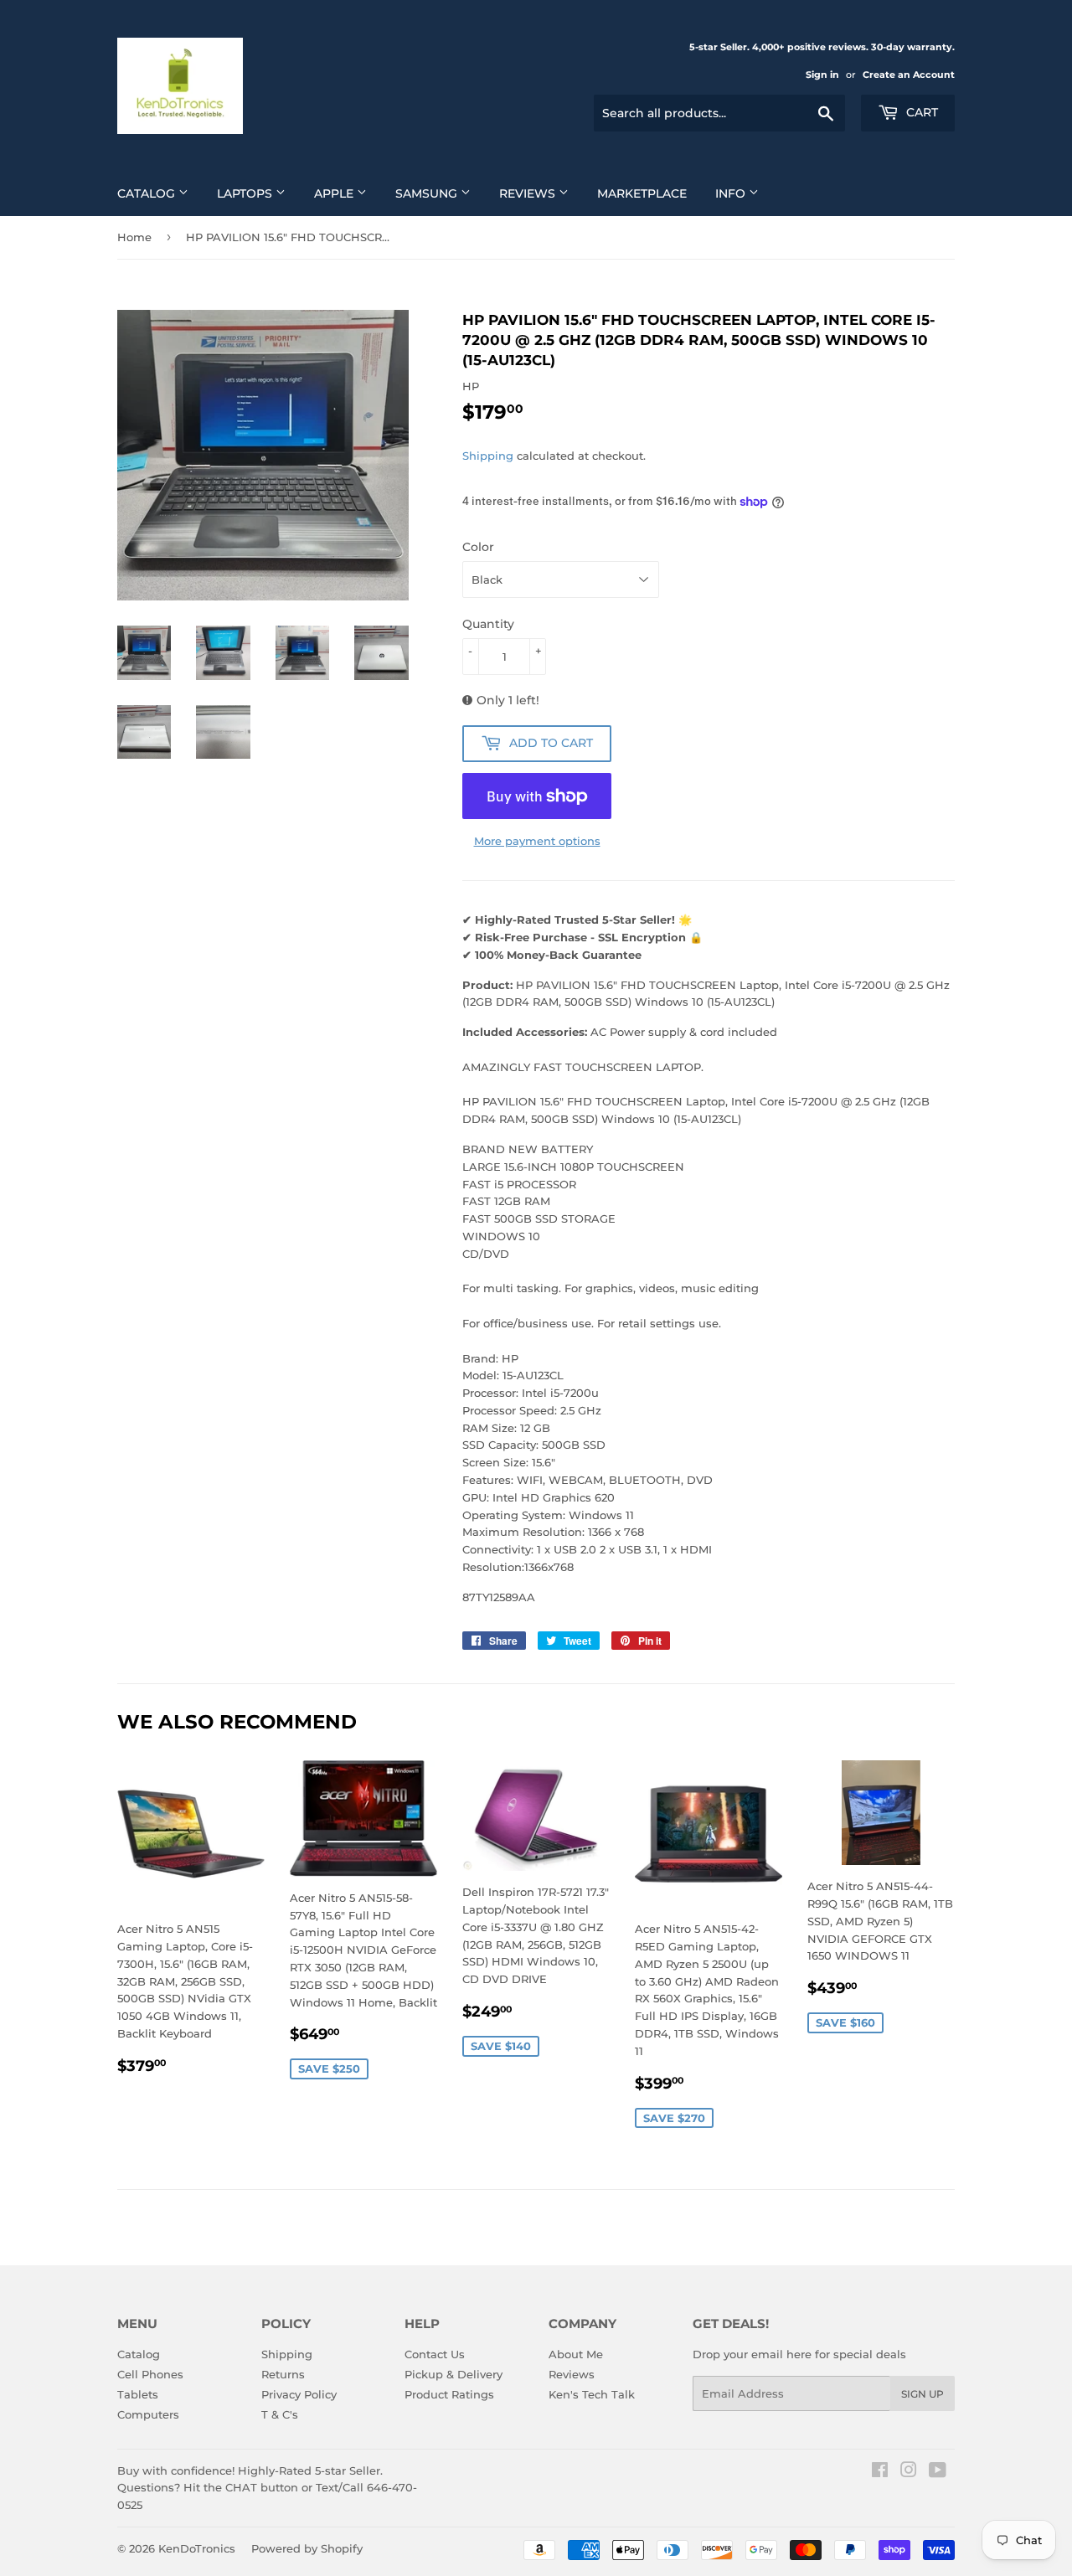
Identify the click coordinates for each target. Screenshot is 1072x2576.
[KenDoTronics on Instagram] (909, 2472)
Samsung (428, 193)
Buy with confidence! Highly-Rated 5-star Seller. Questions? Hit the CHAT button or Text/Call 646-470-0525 (267, 2488)
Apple (335, 193)
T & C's (280, 2414)
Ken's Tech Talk (592, 2394)
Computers (148, 2414)
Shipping (488, 456)
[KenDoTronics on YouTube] (938, 2472)
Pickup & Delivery (454, 2374)
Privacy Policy (299, 2394)
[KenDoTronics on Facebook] (880, 2472)
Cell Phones (150, 2374)
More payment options (537, 841)
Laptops (246, 193)
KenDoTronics (197, 2548)
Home (134, 237)
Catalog (148, 193)
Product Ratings (449, 2394)
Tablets (138, 2394)
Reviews (529, 193)
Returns (283, 2374)
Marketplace (642, 193)
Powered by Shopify (307, 2548)
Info (732, 193)
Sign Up (923, 2394)
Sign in (822, 75)
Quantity (488, 624)
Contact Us (435, 2354)
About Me (576, 2354)
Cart (920, 112)
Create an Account (909, 75)
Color (478, 547)
